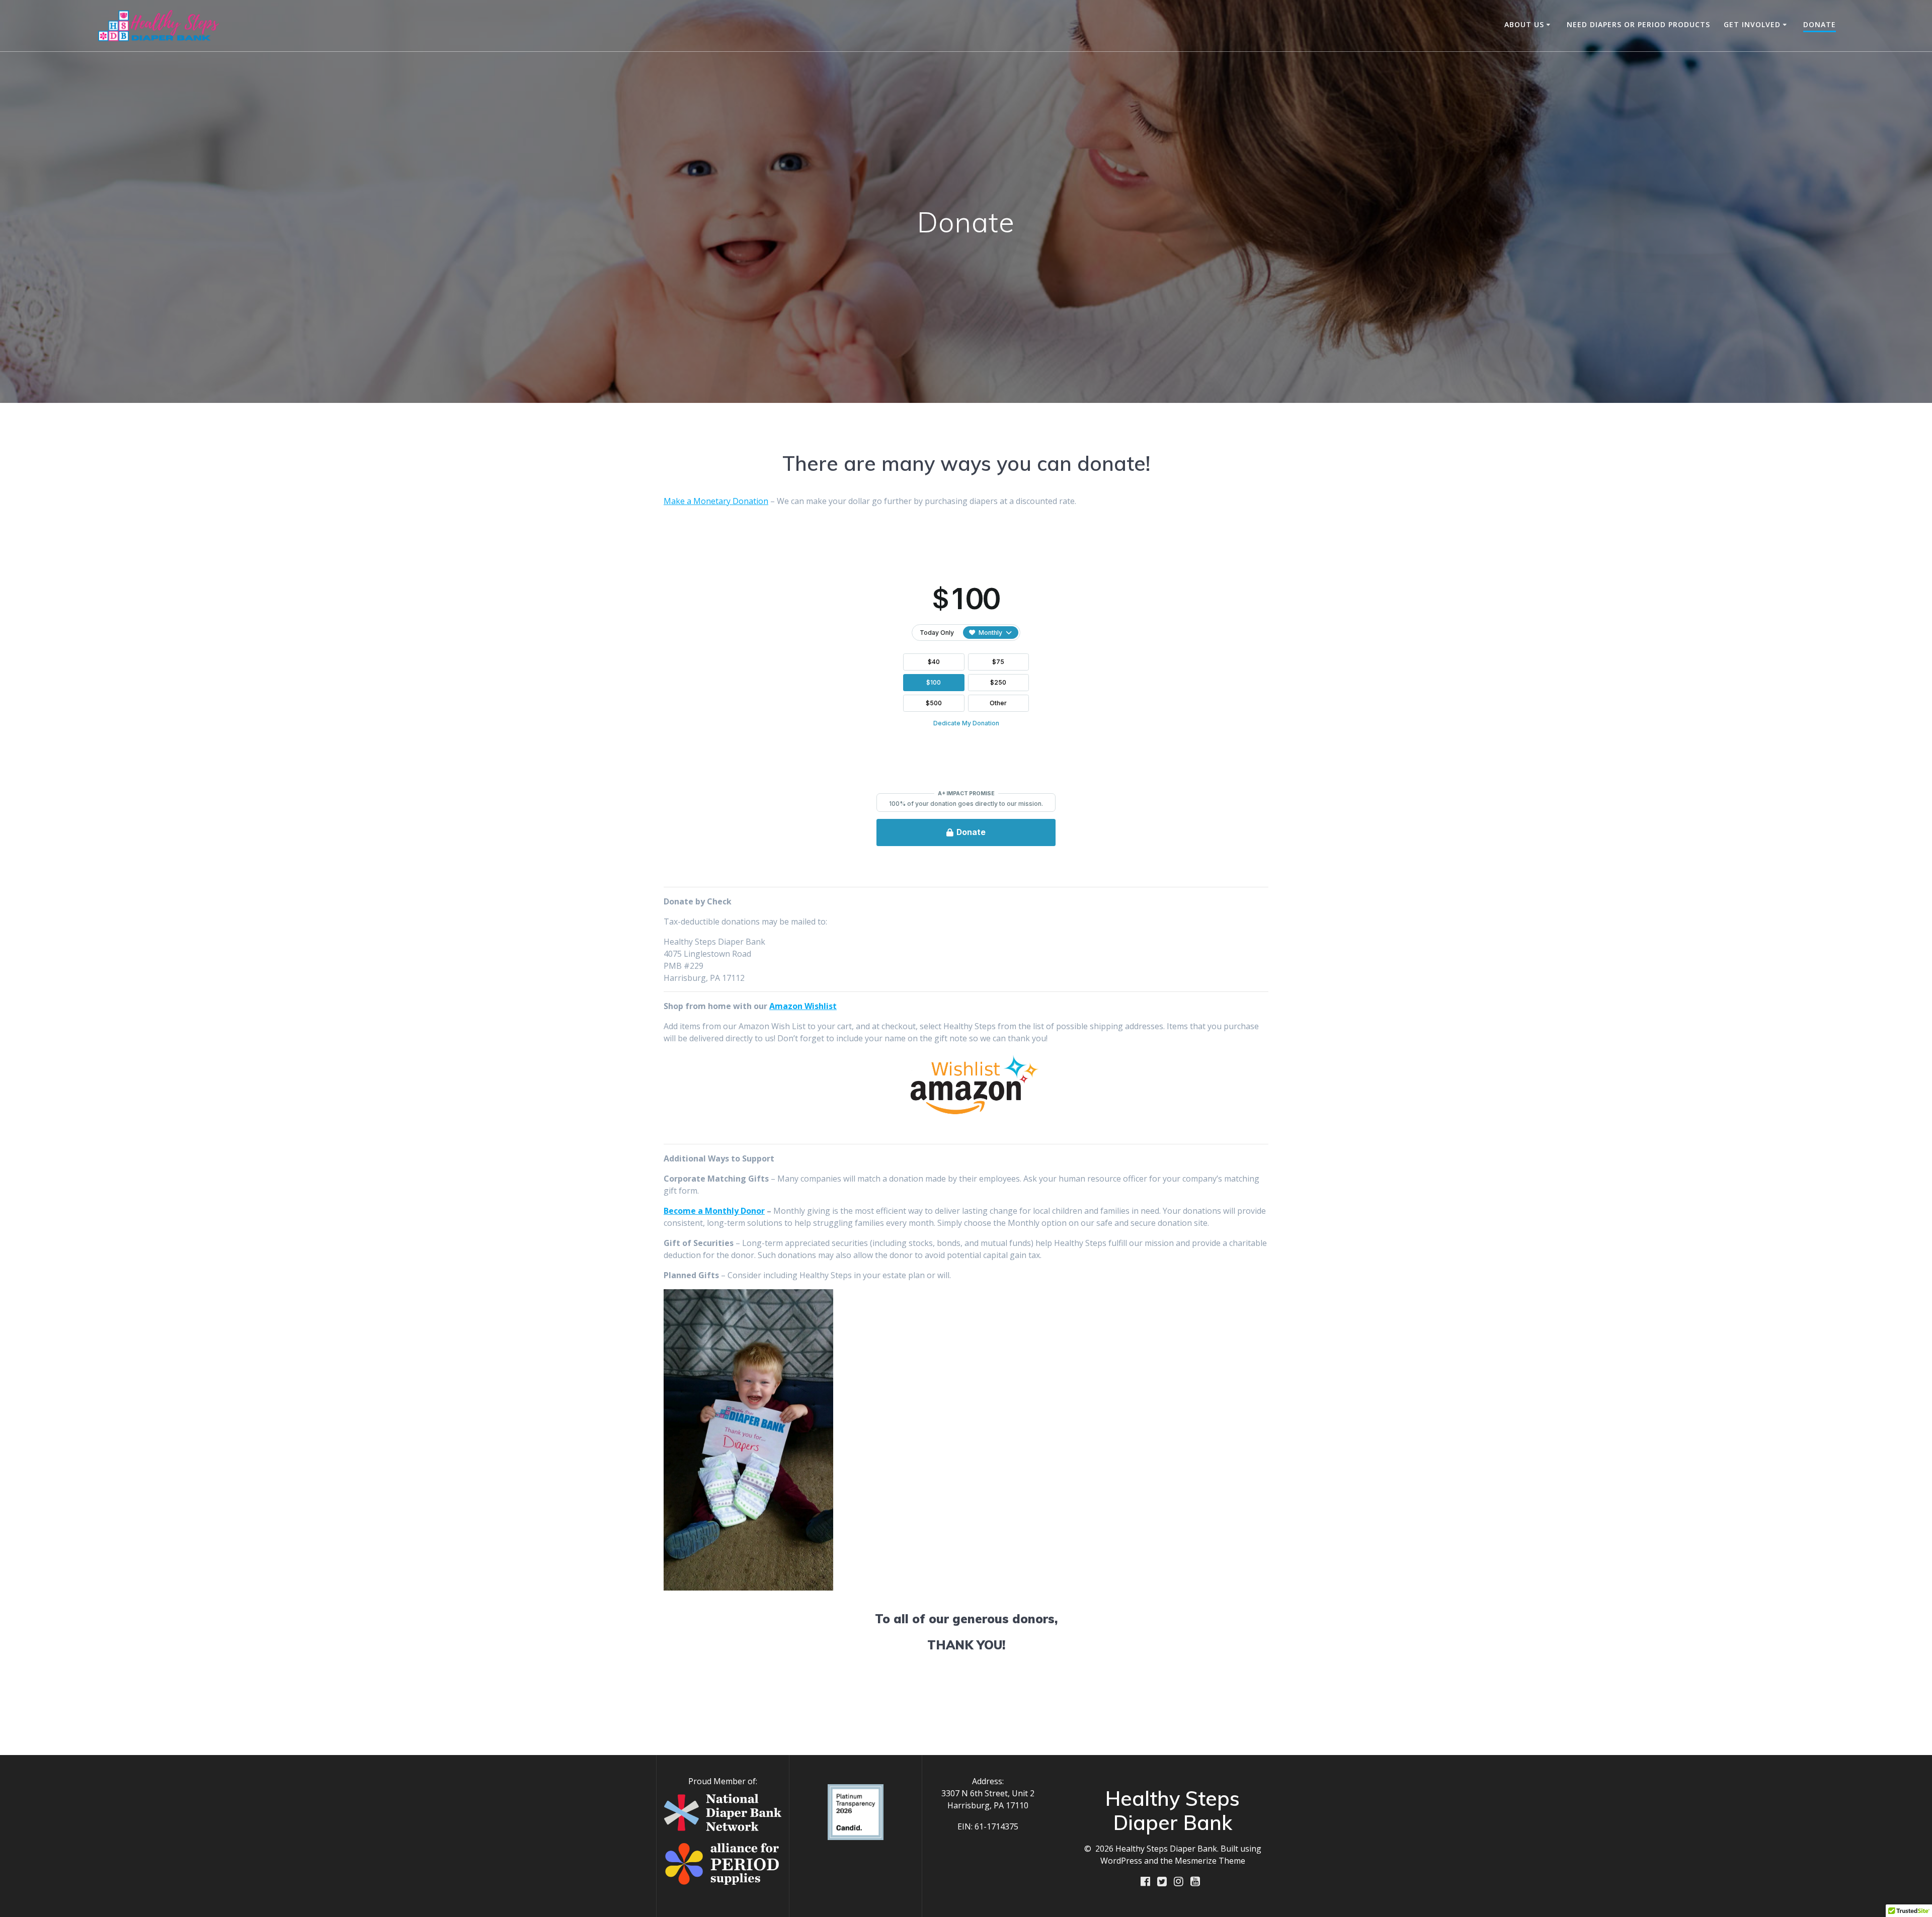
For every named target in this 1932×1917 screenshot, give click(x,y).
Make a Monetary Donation (716, 501)
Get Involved (1752, 24)
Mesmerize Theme (1210, 1861)
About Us (1524, 24)
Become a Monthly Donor (714, 1211)
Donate (1820, 24)
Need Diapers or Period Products (1638, 24)
